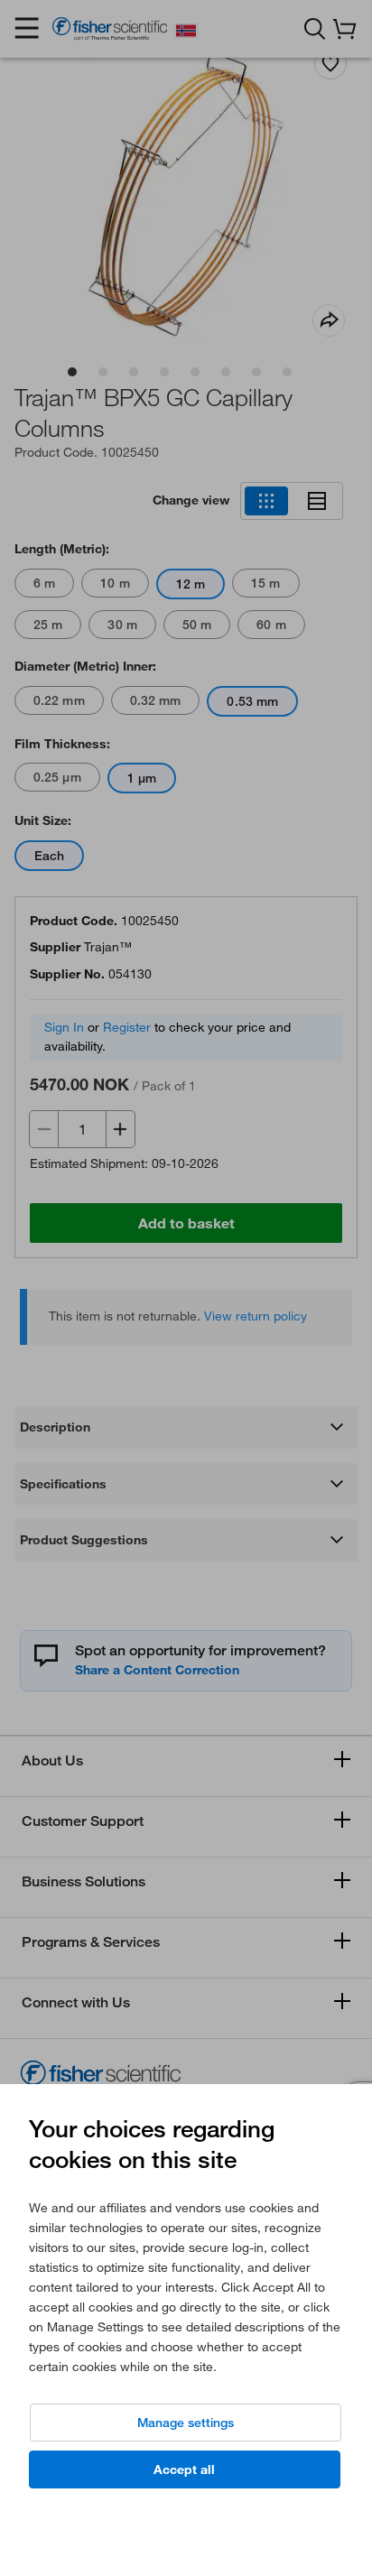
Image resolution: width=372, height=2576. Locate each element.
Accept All (184, 2469)
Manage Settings (186, 2423)
